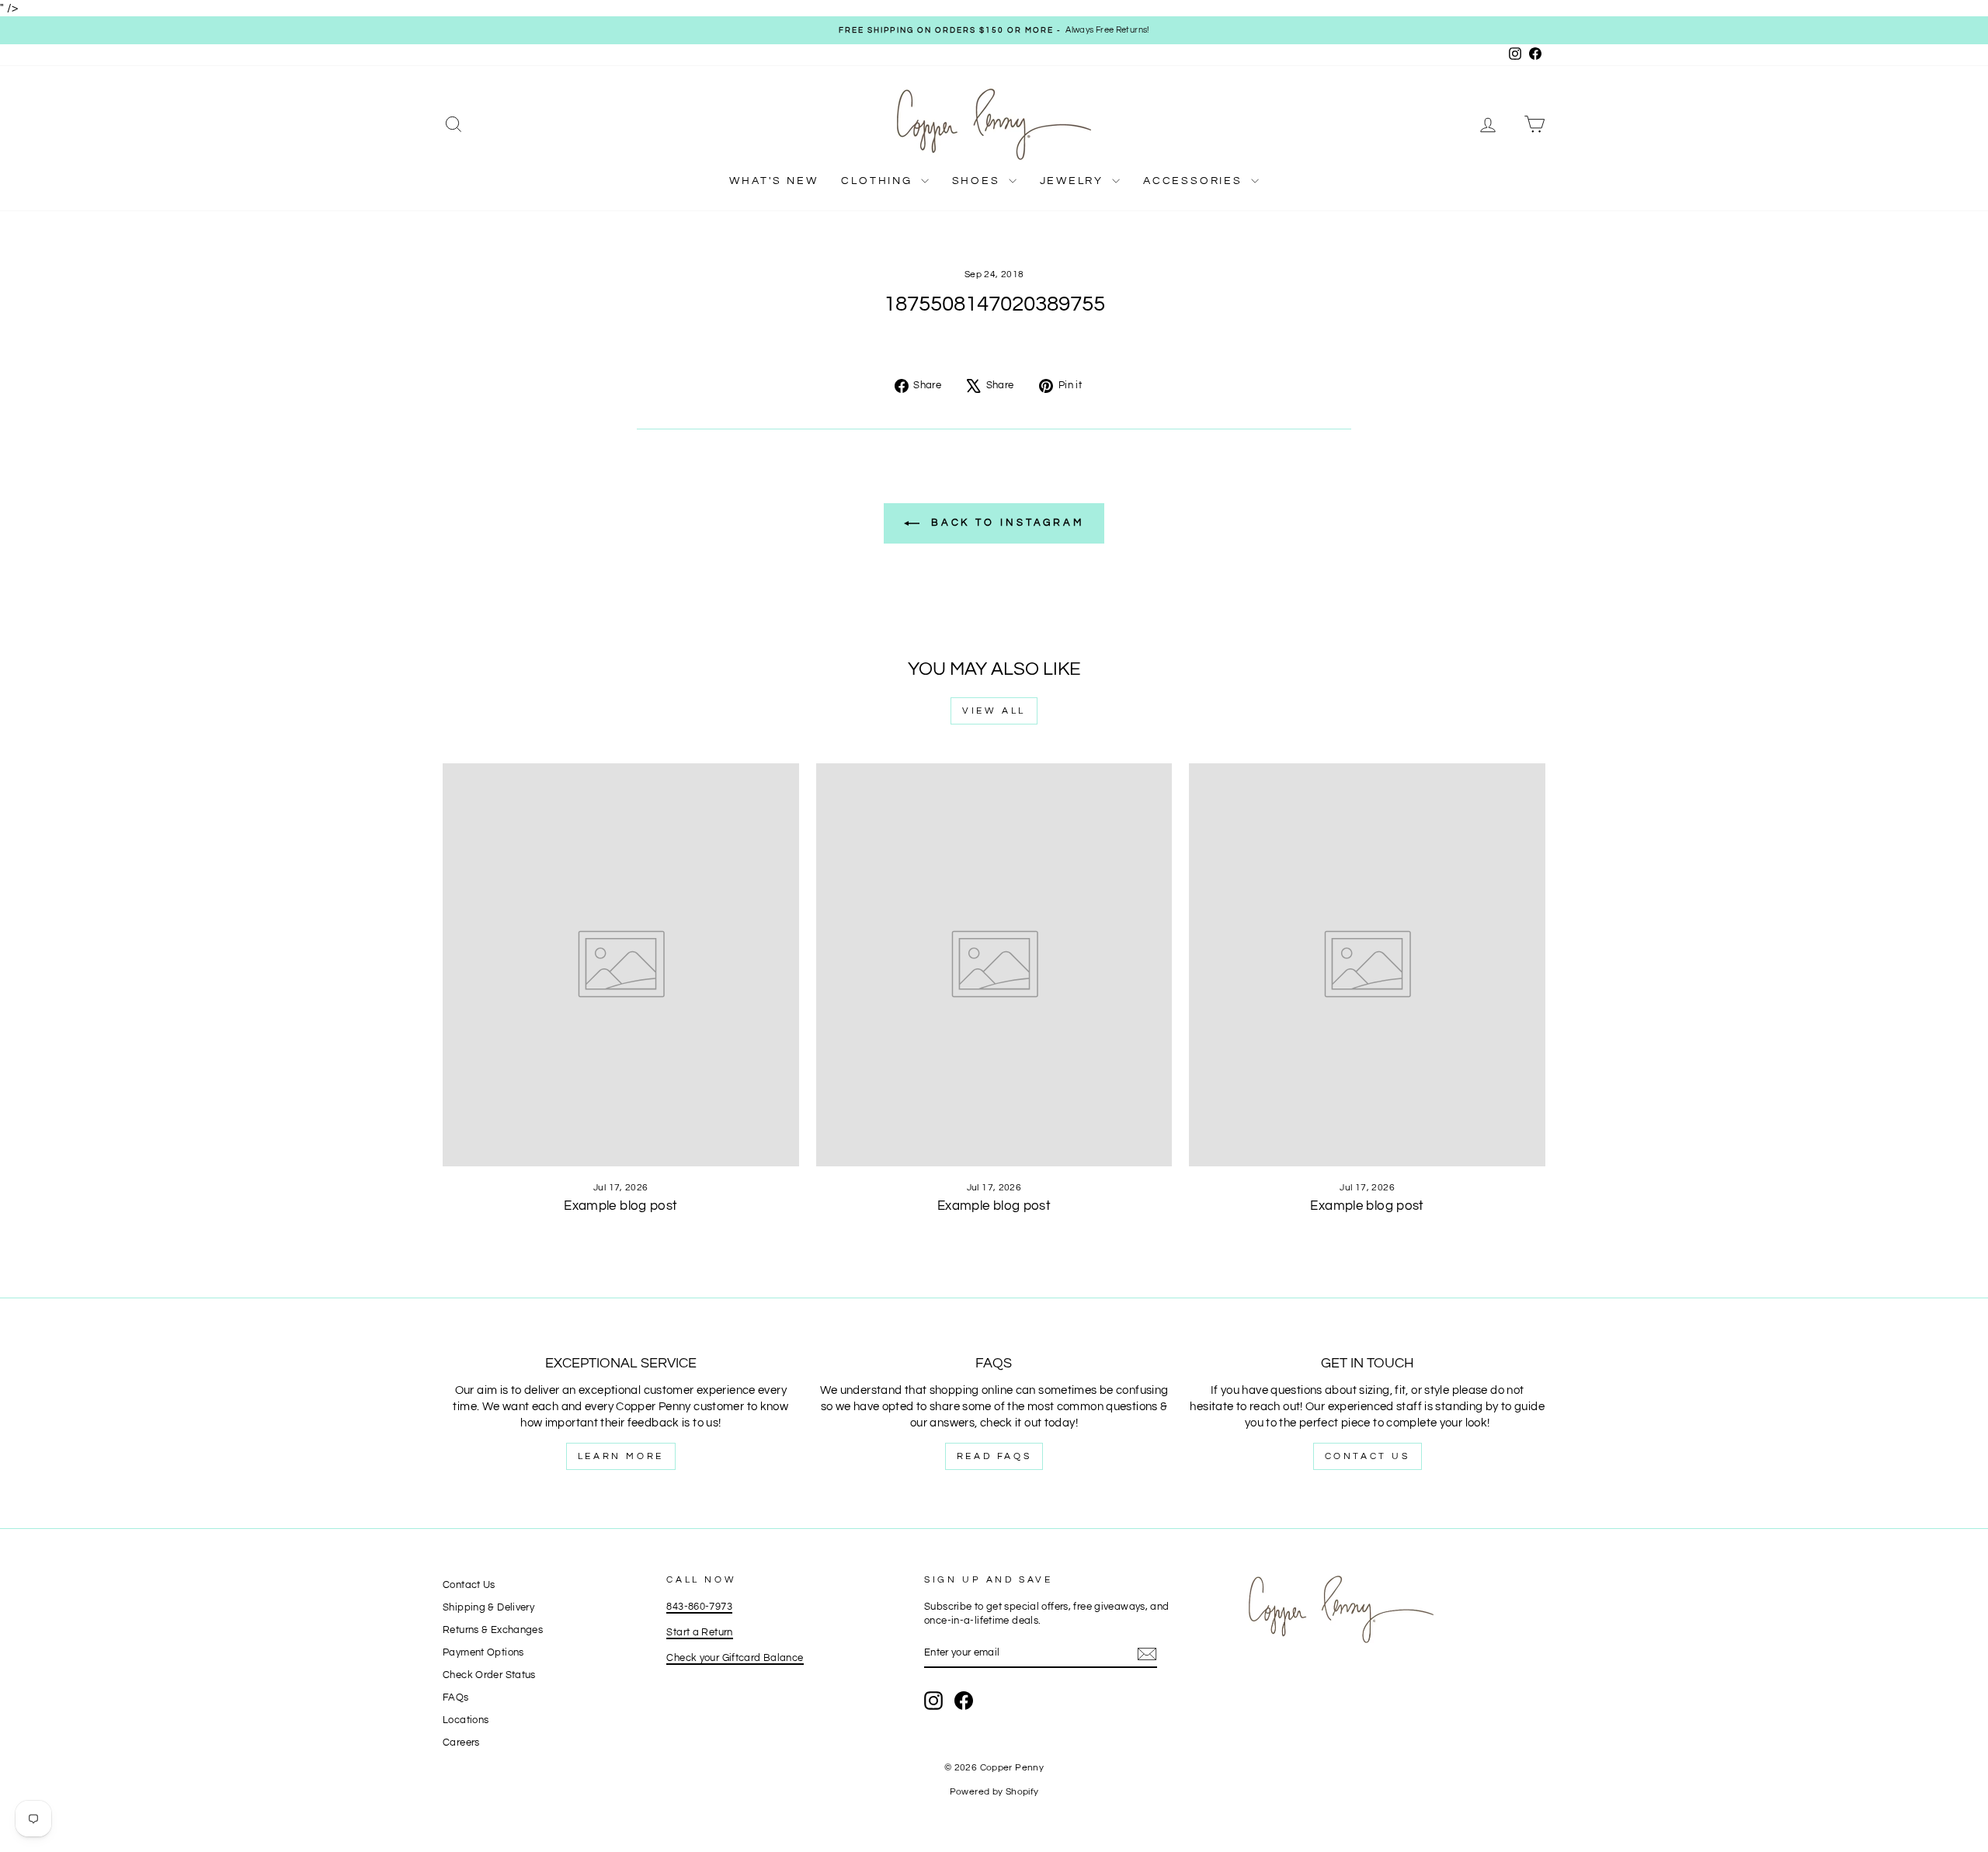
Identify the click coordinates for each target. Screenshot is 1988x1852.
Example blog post (620, 1206)
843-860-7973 (699, 1607)
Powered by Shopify (994, 1792)
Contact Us (1368, 1456)
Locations (466, 1720)
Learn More (621, 1456)
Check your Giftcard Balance (735, 1658)
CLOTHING (879, 181)
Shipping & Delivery (488, 1608)
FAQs (456, 1698)
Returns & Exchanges (493, 1630)
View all (994, 711)
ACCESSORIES (1195, 181)
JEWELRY (1074, 181)
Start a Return (699, 1633)
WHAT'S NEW (773, 181)
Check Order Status (489, 1675)
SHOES (978, 181)
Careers (461, 1743)
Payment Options (483, 1653)
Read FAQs (994, 1456)
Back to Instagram (1005, 523)
